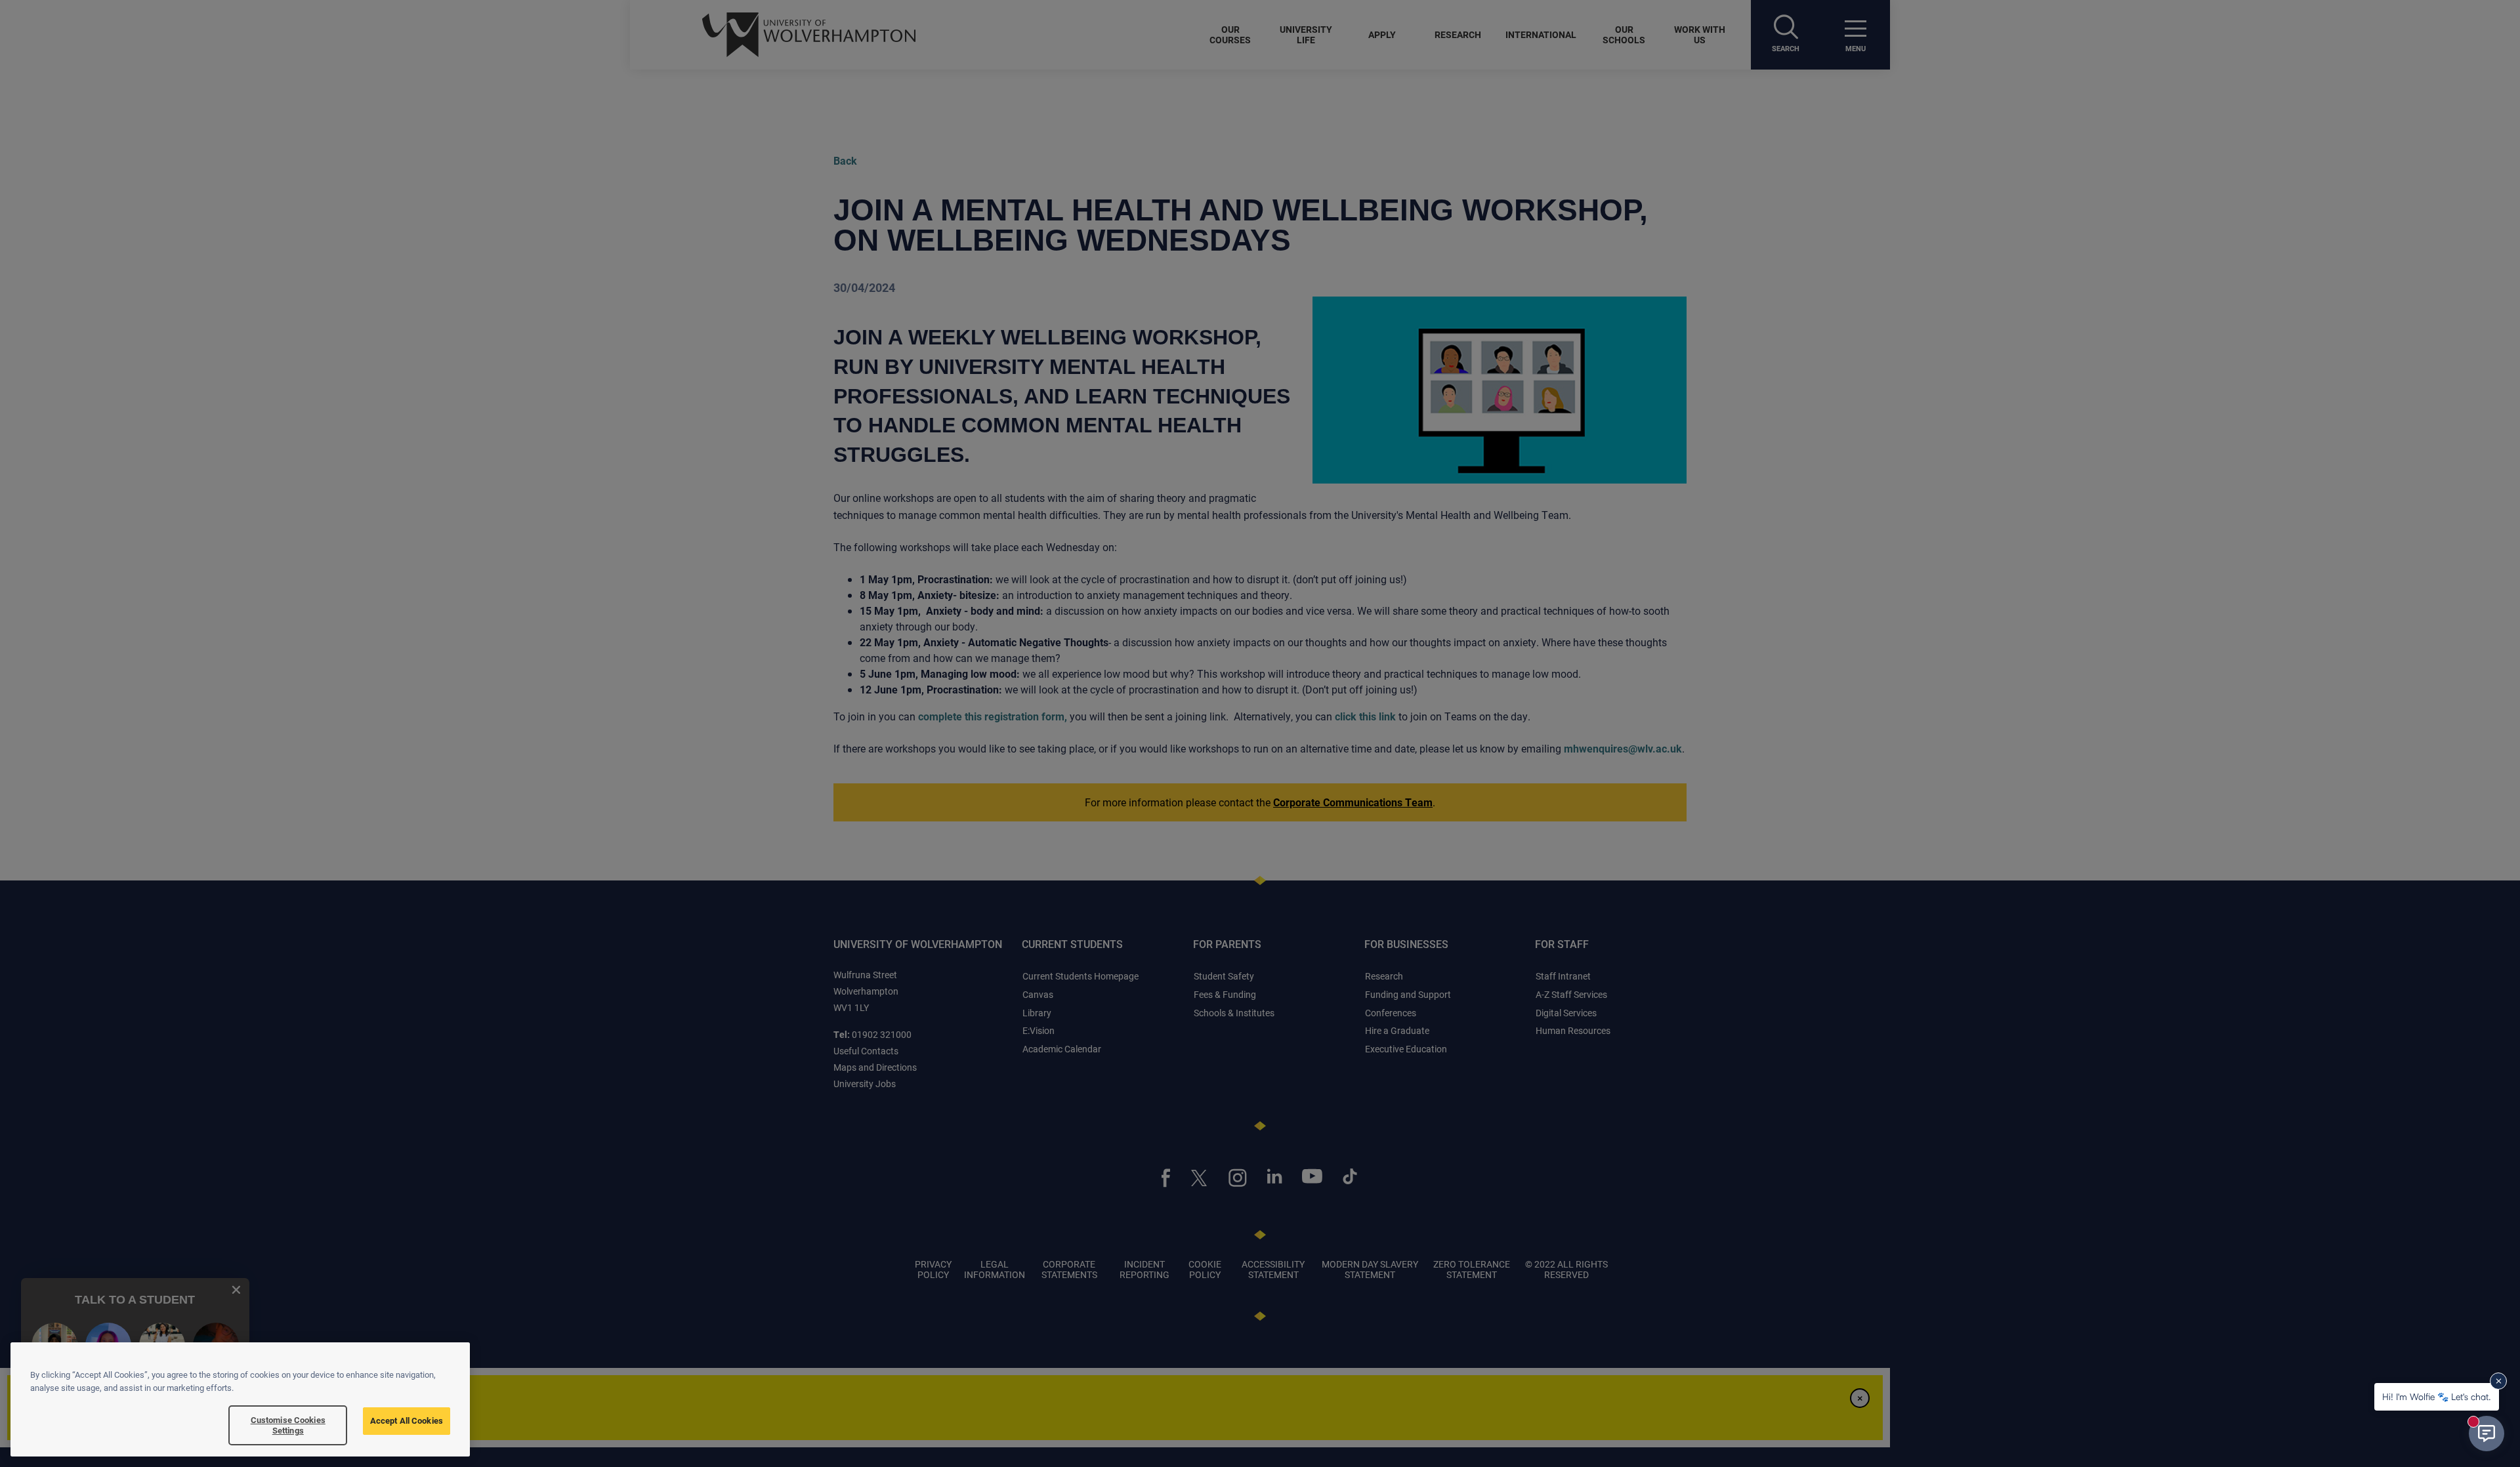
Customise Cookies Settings (288, 1425)
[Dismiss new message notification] (2498, 1381)
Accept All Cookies (407, 1420)
